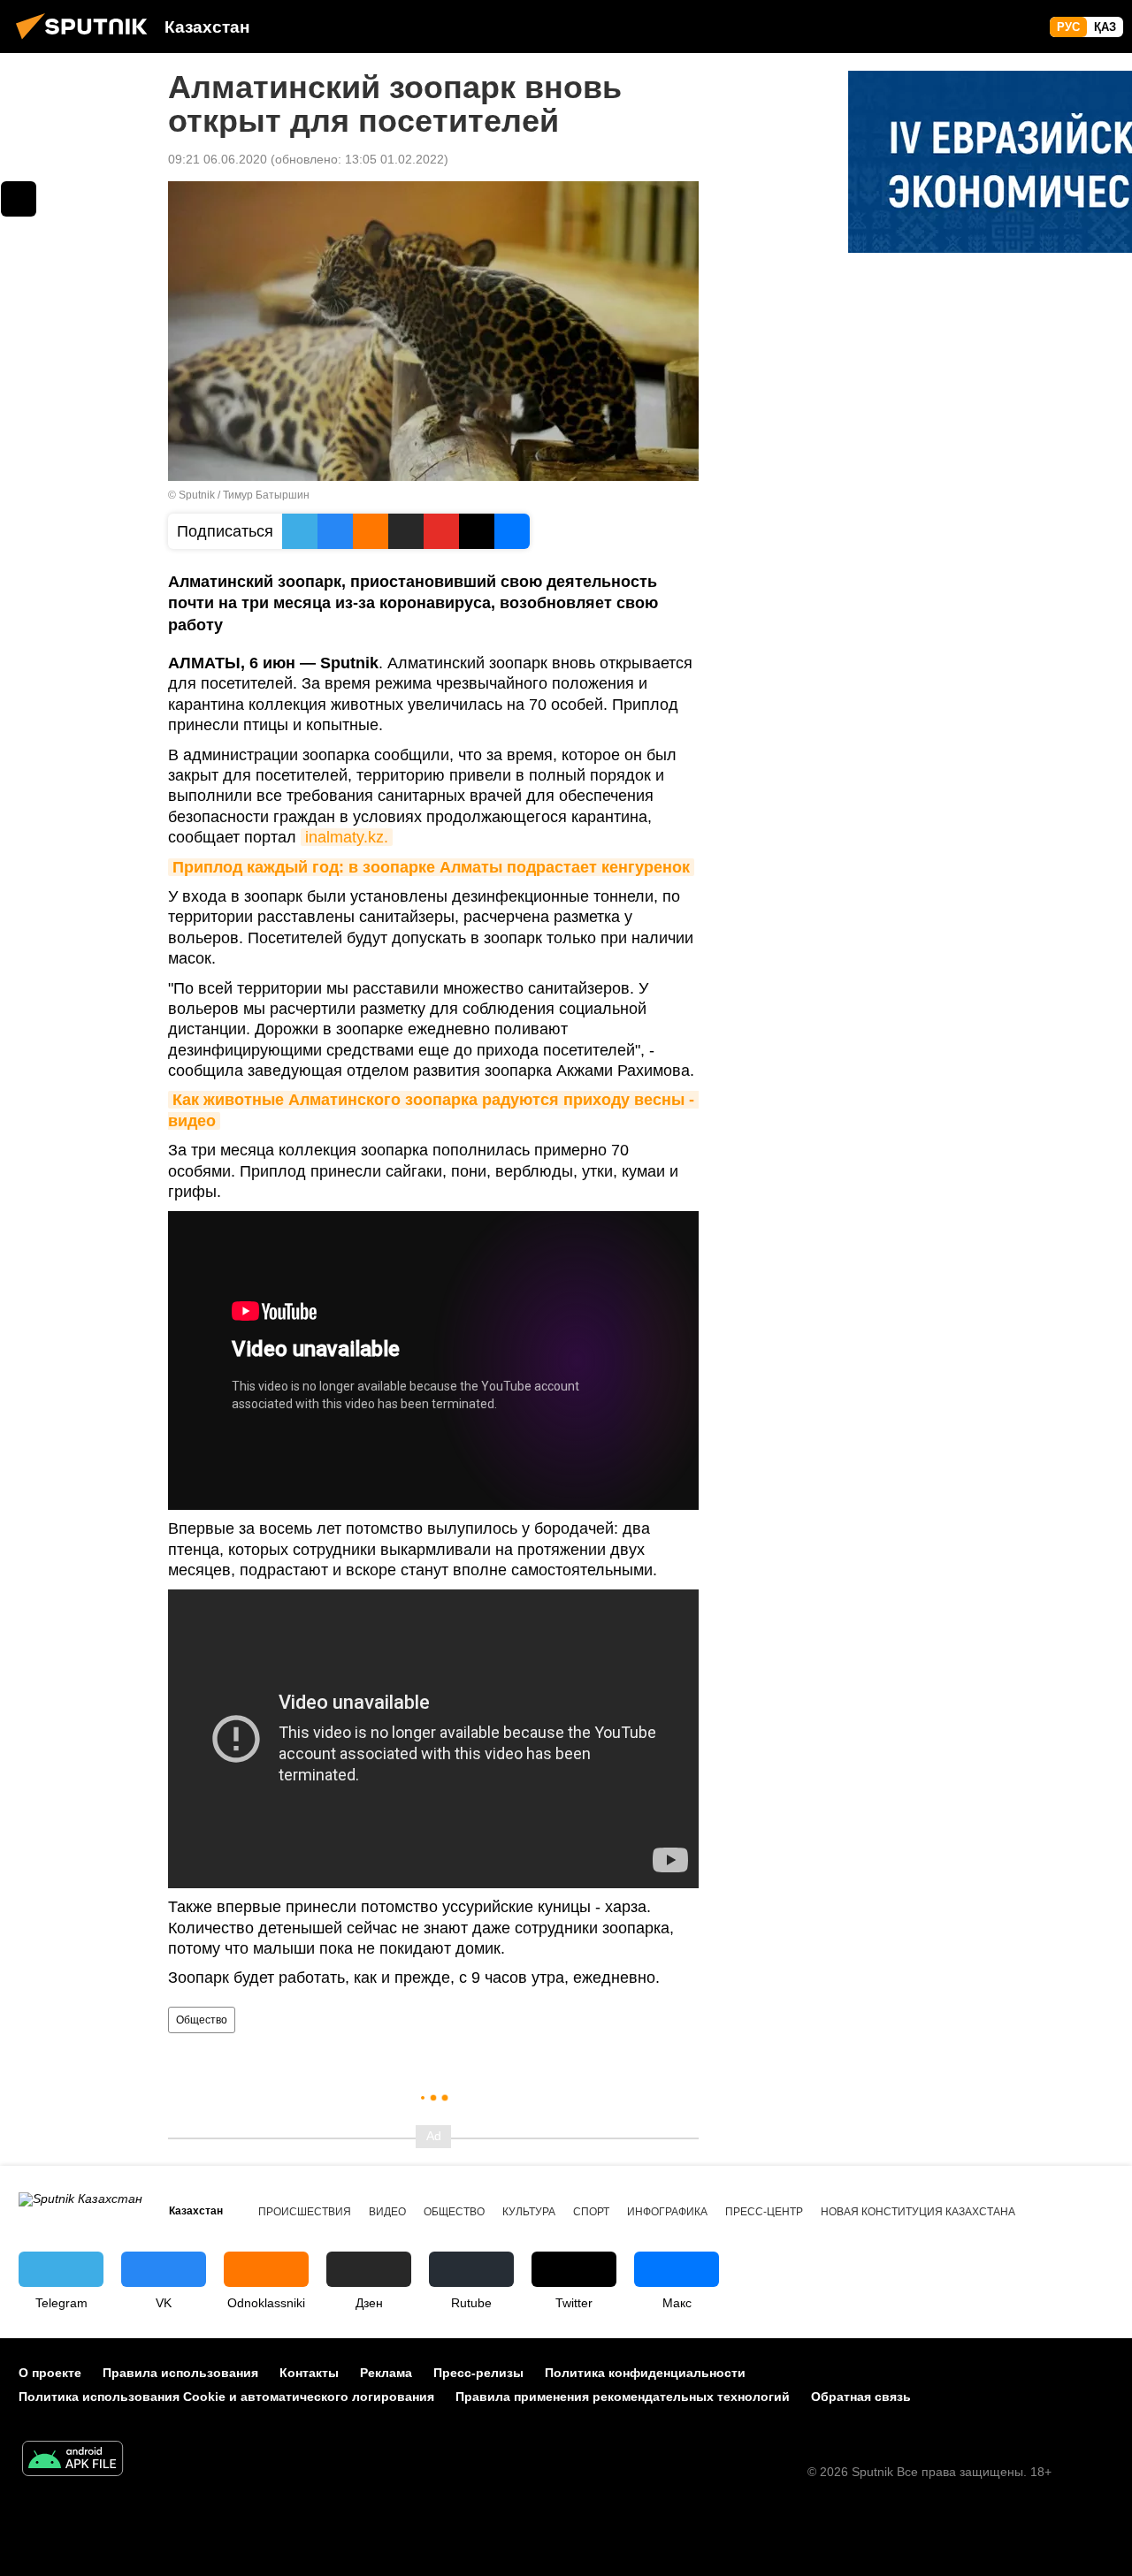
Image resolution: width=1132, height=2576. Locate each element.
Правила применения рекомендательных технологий (623, 2397)
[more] (19, 199)
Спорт (591, 2212)
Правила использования (180, 2373)
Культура (529, 2212)
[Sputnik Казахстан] (87, 42)
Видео (387, 2212)
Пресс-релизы (478, 2373)
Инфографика (667, 2212)
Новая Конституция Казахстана (918, 2212)
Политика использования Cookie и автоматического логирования (226, 2397)
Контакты (309, 2373)
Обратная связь (861, 2397)
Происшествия (305, 2212)
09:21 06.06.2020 (218, 159)
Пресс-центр (764, 2212)
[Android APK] (73, 2461)
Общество (202, 2020)
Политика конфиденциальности (645, 2373)
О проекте (50, 2373)
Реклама (386, 2373)
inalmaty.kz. (347, 837)
